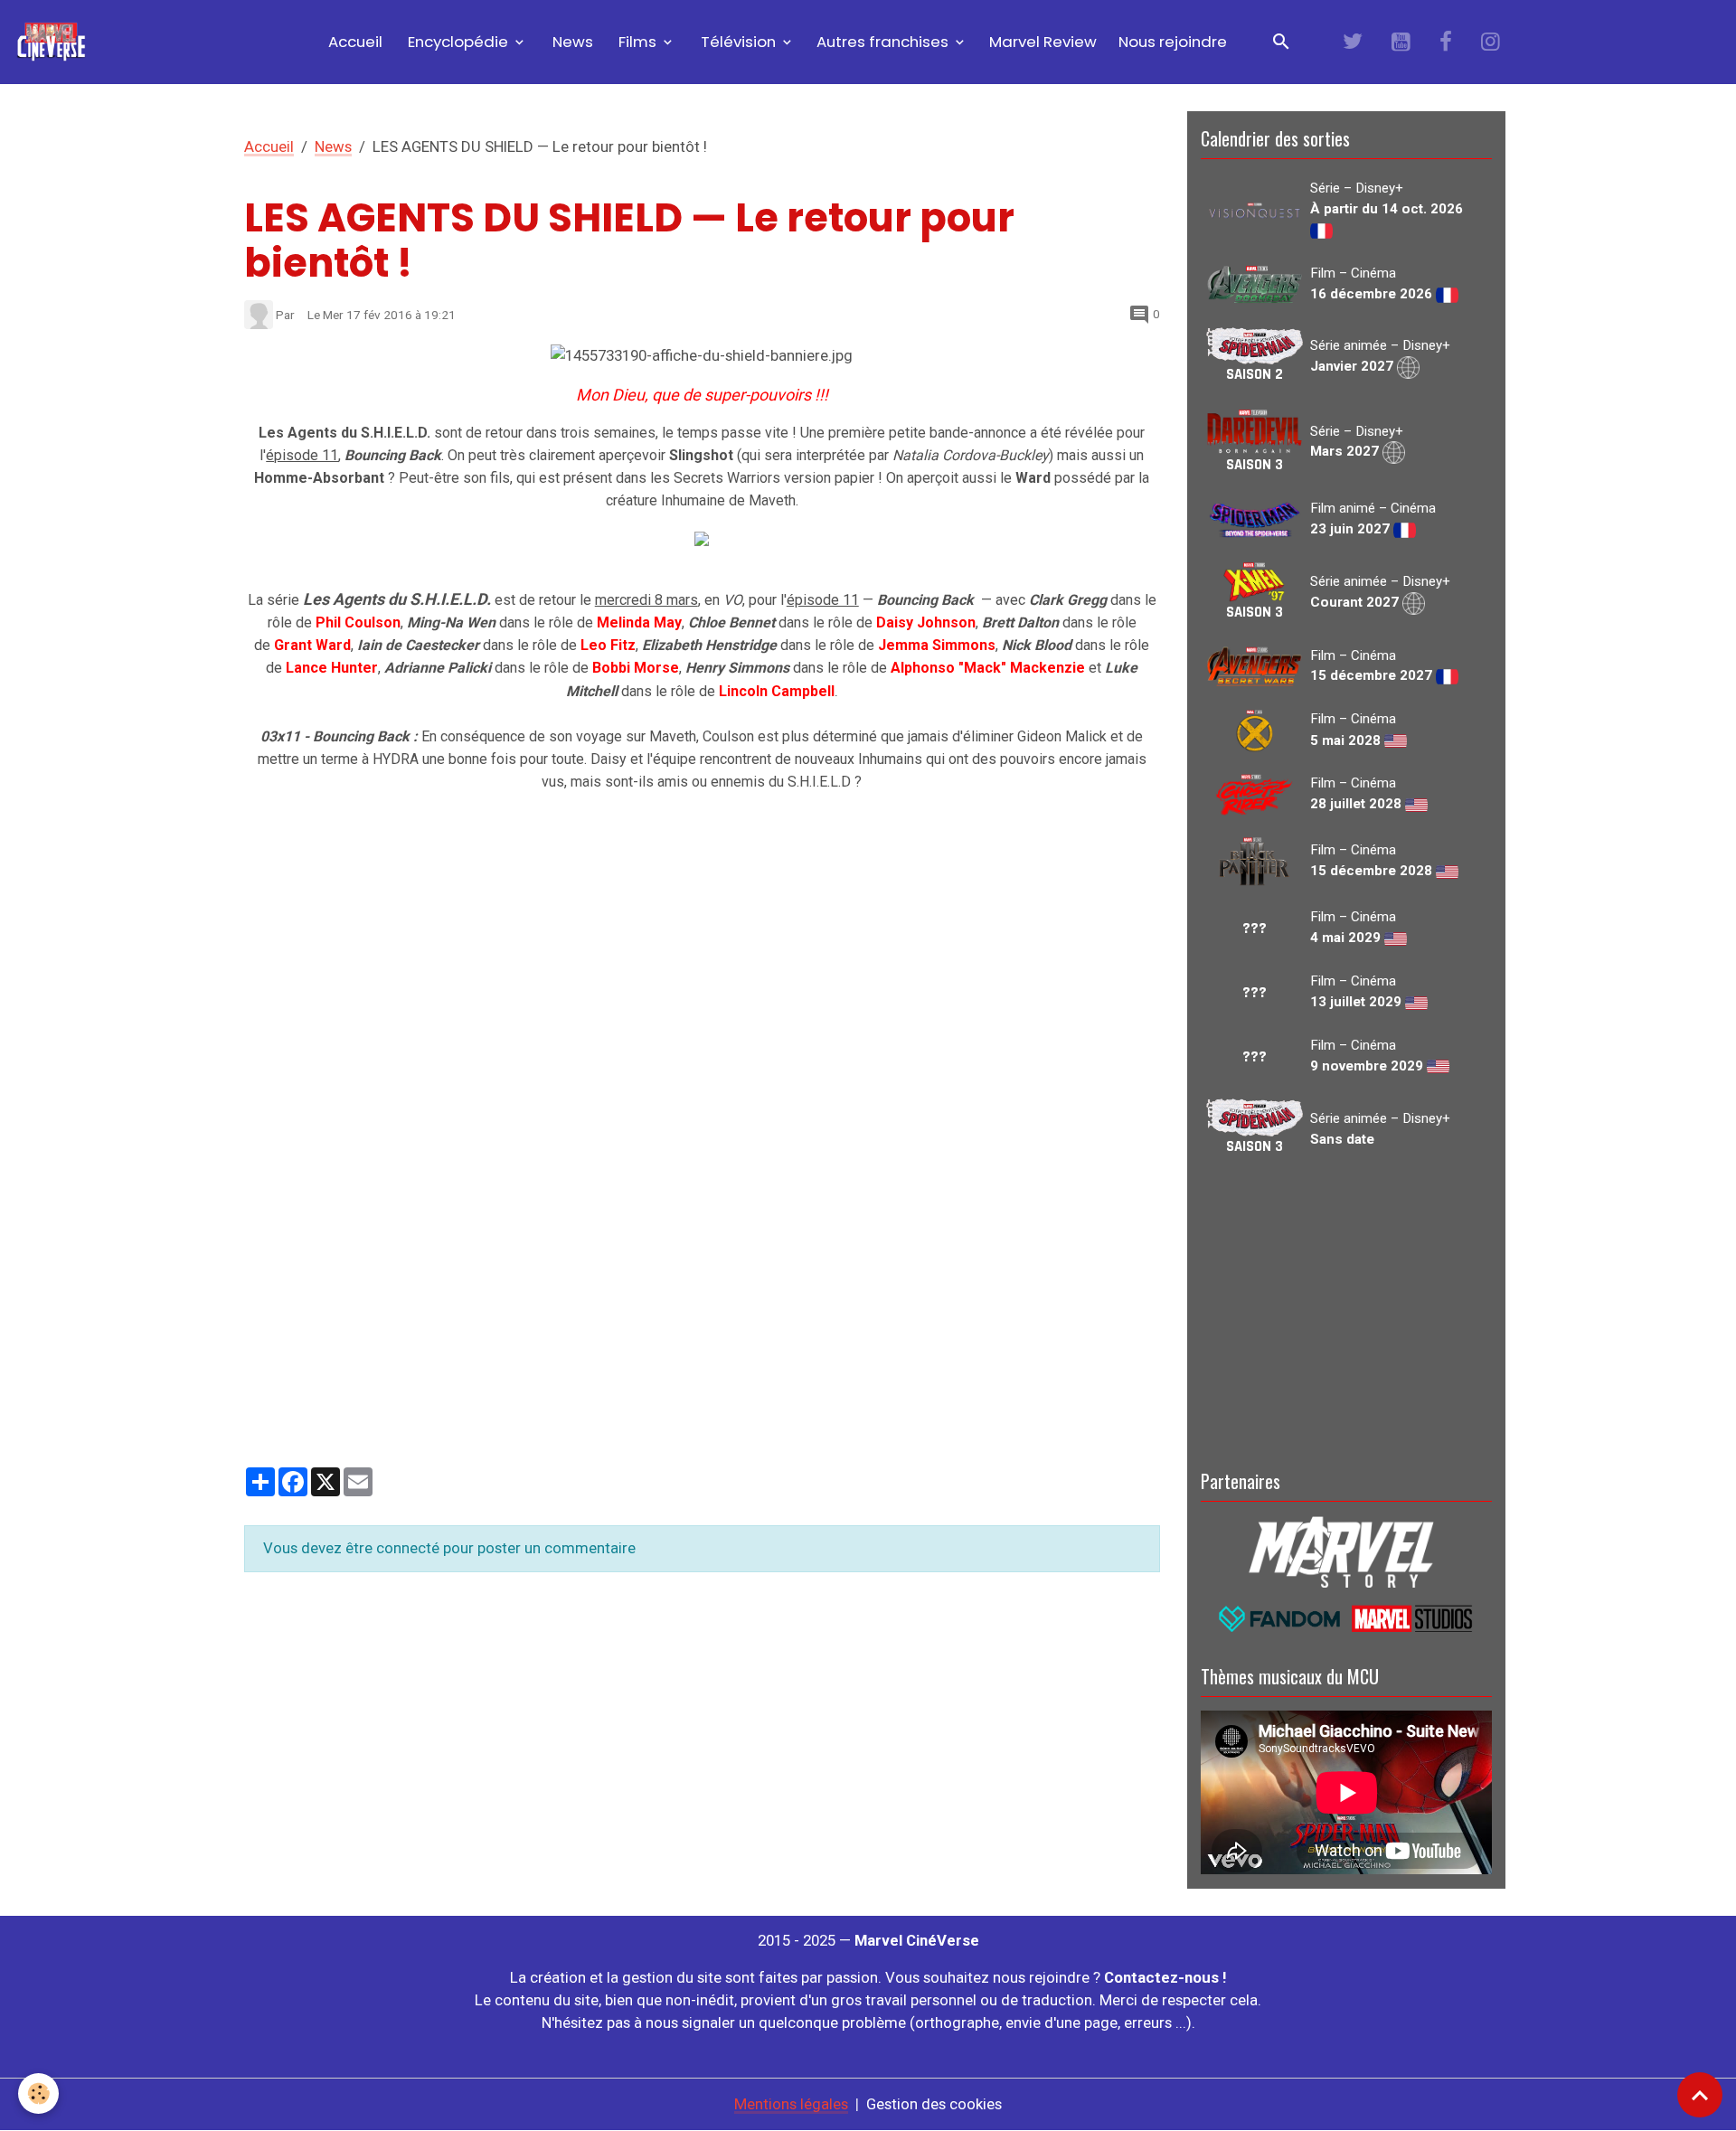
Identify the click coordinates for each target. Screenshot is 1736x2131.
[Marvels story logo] (1346, 1551)
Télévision (738, 42)
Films (637, 42)
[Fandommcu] (1346, 1617)
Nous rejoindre (1173, 42)
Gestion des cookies (934, 2104)
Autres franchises (884, 42)
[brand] (55, 42)
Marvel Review (1043, 42)
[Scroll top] (1700, 2095)
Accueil (354, 42)
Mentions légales (791, 2104)
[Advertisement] (1346, 1310)
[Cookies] (38, 2093)
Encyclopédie (458, 42)
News (571, 42)
